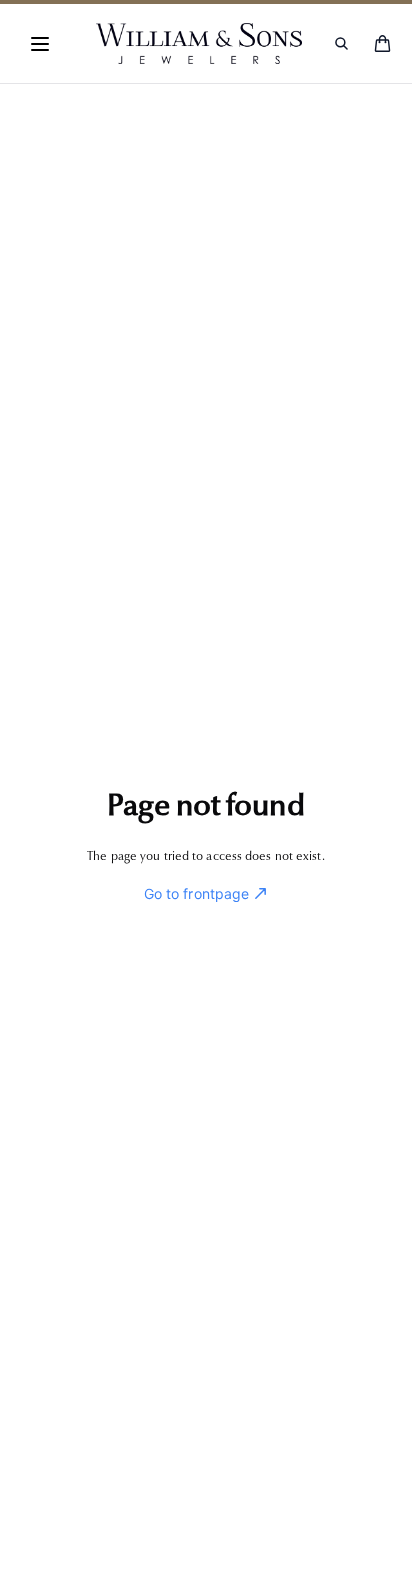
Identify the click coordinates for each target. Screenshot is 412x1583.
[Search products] (341, 43)
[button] (40, 44)
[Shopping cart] (382, 43)
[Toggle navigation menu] (40, 44)
